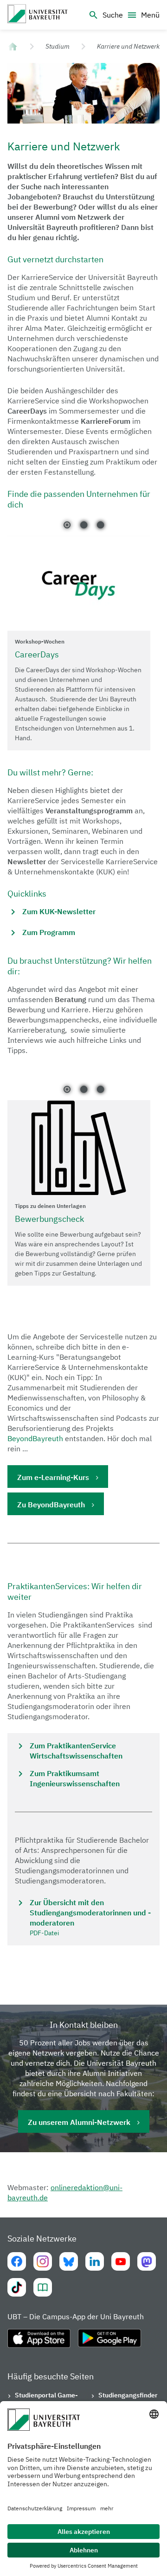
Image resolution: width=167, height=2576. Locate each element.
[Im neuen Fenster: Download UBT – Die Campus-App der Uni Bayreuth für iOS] (39, 2342)
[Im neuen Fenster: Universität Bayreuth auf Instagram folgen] (43, 2261)
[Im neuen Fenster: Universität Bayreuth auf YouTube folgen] (121, 2261)
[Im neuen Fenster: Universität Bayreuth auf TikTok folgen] (17, 2287)
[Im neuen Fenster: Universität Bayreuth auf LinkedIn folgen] (95, 2261)
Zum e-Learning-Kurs (53, 1477)
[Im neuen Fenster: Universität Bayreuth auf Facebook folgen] (17, 2261)
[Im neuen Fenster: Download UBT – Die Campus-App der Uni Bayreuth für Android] (109, 2342)
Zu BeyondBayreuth (51, 1505)
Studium (58, 46)
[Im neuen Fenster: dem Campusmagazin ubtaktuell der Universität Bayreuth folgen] (43, 2287)
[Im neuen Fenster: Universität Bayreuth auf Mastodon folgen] (147, 2261)
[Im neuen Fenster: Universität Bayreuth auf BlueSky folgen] (69, 2261)
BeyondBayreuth (35, 1438)
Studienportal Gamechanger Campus (46, 2400)
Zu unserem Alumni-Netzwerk (79, 2122)
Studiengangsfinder (128, 2395)
